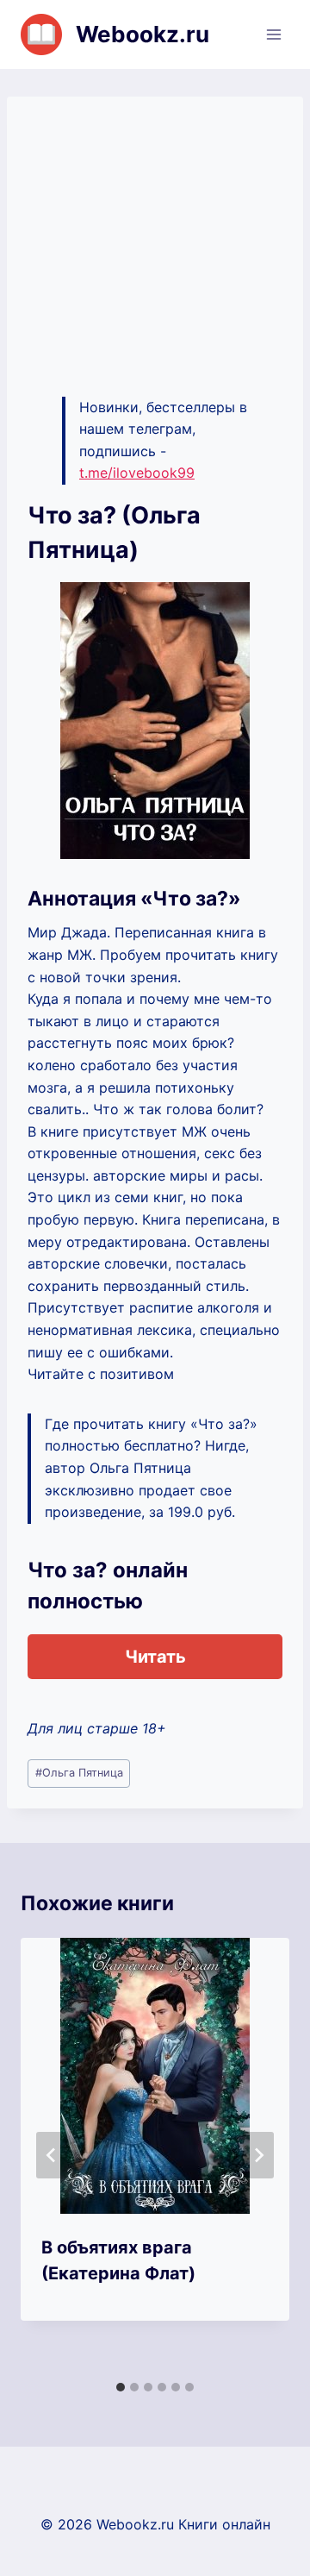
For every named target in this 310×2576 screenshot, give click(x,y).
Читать (155, 1657)
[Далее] (258, 2155)
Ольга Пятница (79, 1773)
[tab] (121, 2387)
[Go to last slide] (52, 2155)
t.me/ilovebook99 (137, 473)
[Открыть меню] (273, 34)
